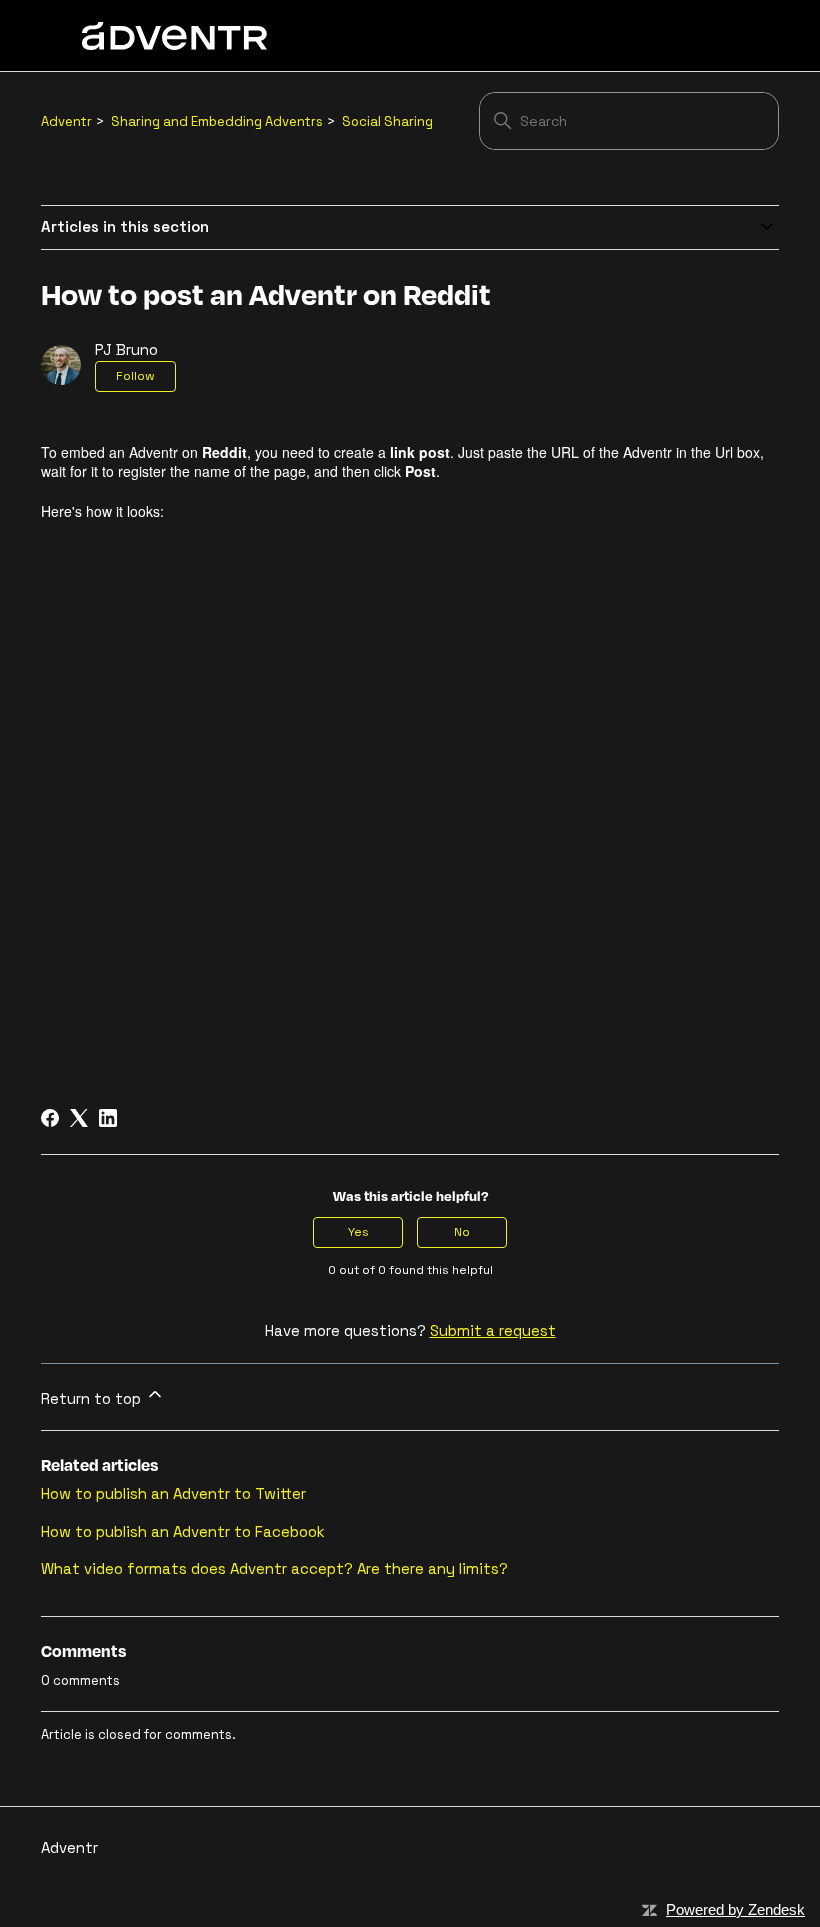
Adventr (66, 121)
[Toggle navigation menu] (702, 36)
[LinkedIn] (108, 1118)
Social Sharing (387, 121)
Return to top (93, 1398)
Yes (358, 1232)
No (462, 1232)
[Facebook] (50, 1118)
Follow (135, 376)
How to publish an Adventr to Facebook (183, 1531)
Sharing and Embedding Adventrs (217, 121)
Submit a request (493, 1330)
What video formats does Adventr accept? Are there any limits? (274, 1568)
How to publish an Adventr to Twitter (173, 1493)
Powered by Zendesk (735, 1909)
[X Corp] (79, 1118)
